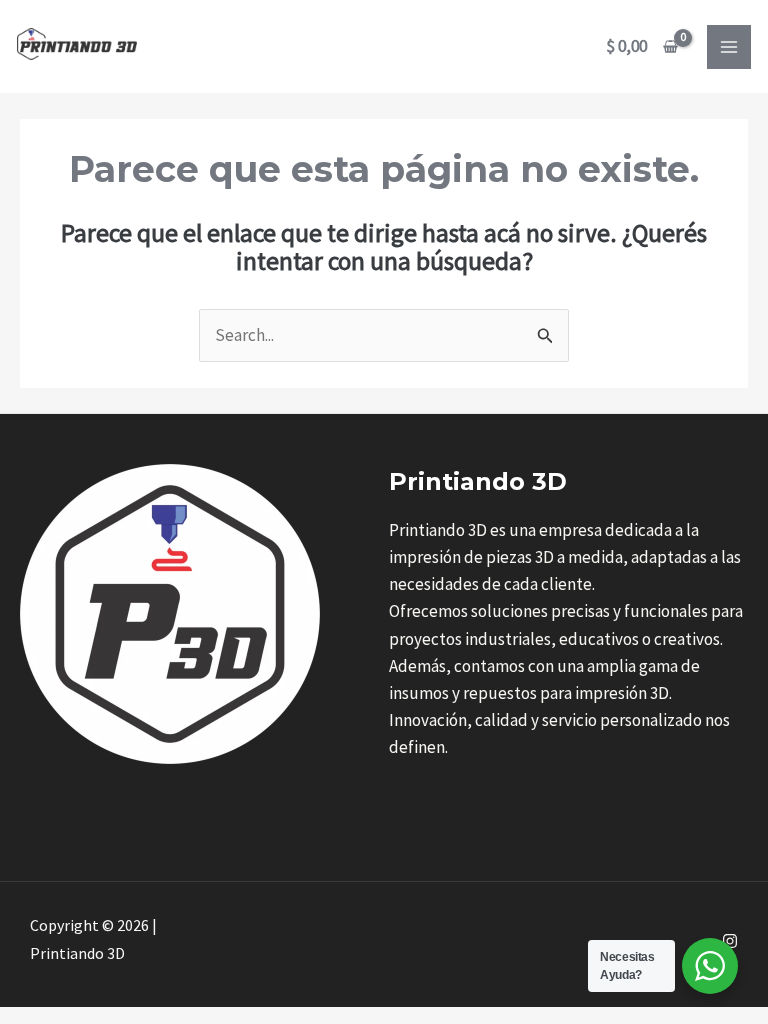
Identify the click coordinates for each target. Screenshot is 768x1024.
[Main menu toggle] (729, 47)
